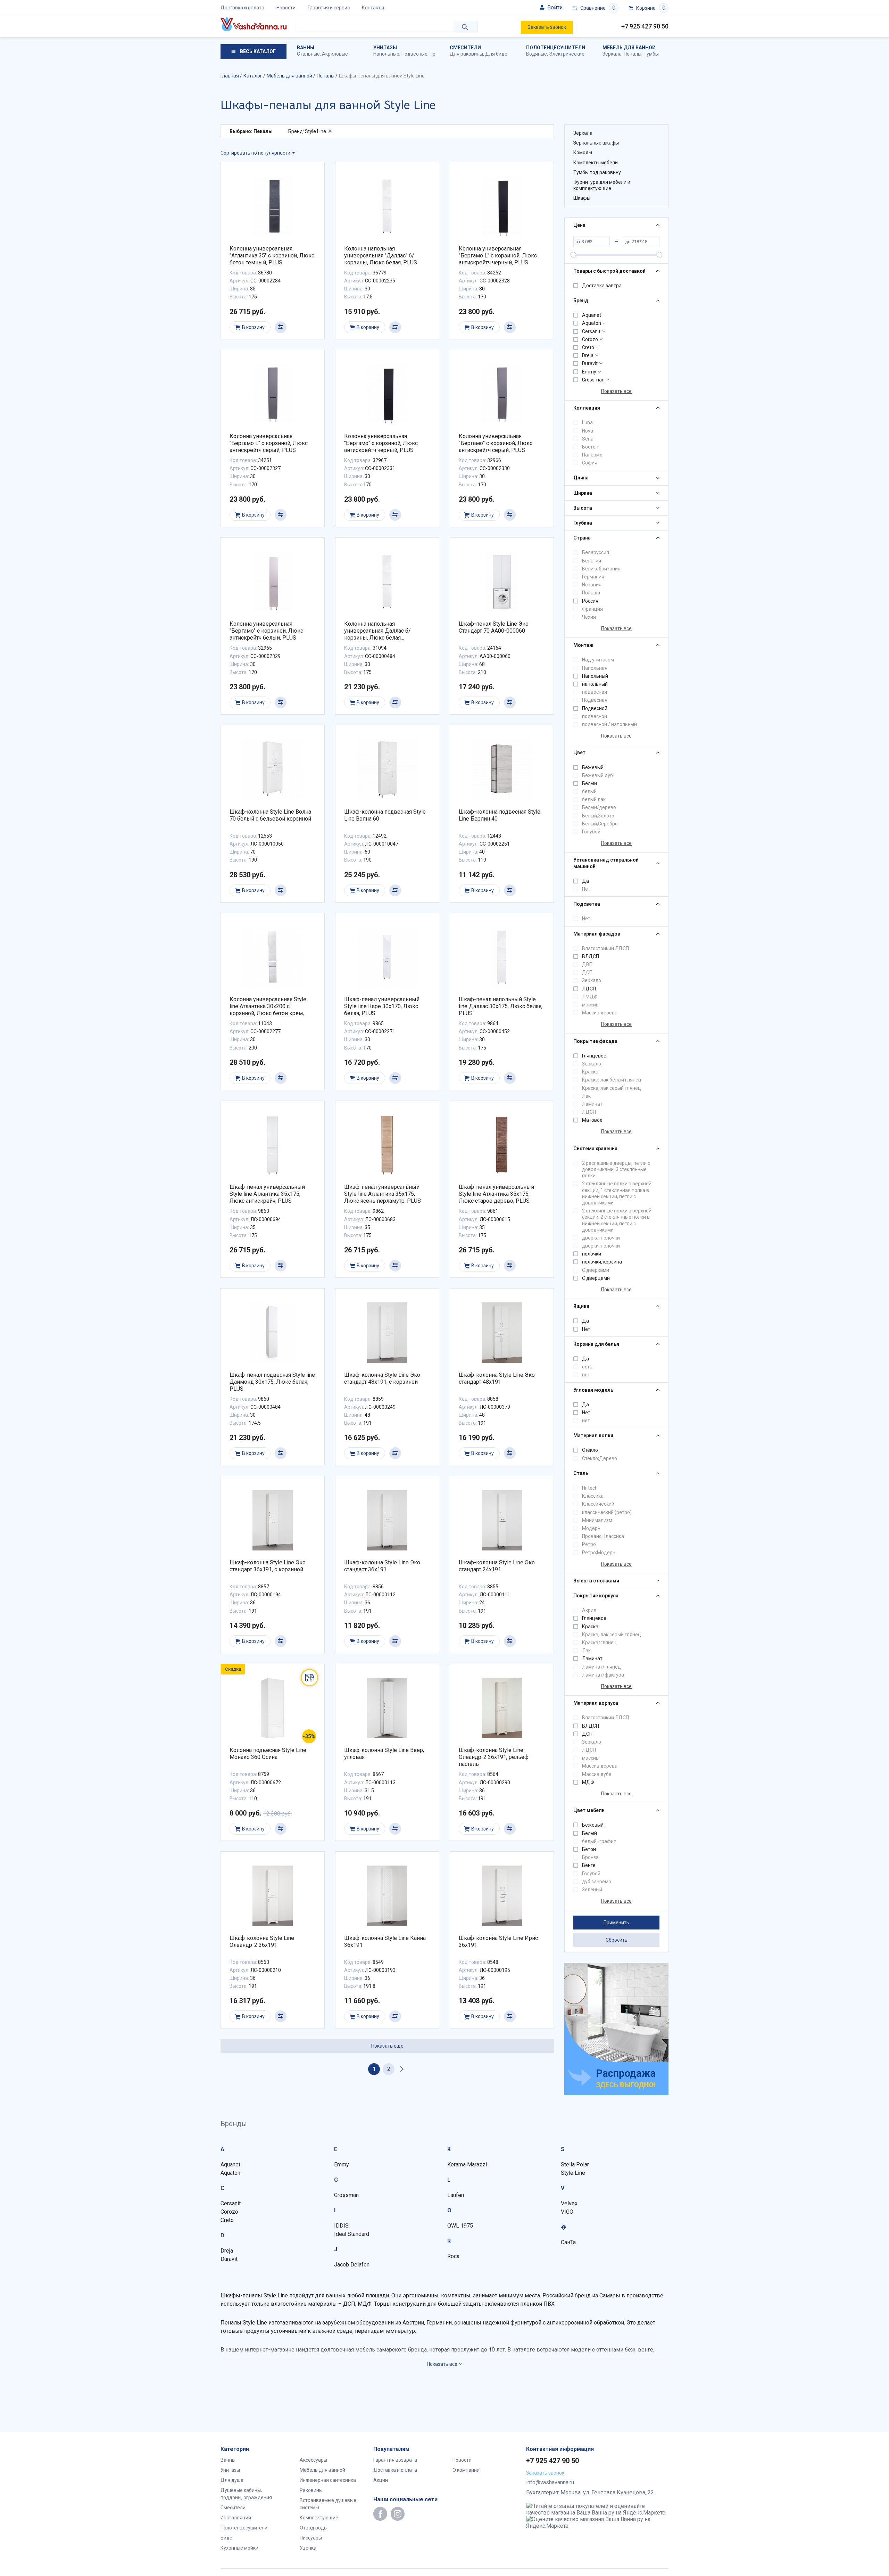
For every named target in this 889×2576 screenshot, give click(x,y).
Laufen (456, 2195)
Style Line (573, 2173)
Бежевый (593, 767)
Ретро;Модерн (599, 1553)
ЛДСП (589, 989)
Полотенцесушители (556, 48)
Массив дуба (597, 1774)
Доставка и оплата (242, 8)
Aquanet (592, 315)
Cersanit (591, 331)
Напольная (595, 668)
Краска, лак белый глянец (612, 1080)
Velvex (569, 2203)
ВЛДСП (591, 956)
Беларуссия (596, 552)
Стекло (590, 1450)
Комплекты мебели (596, 163)
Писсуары (311, 2538)
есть (587, 1367)
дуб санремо (597, 1882)
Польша (591, 593)
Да (585, 881)
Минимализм (597, 1520)
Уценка (308, 2548)
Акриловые (335, 54)
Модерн (591, 1528)
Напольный (595, 676)
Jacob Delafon (352, 2265)
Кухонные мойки (239, 2548)
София (590, 463)
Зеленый (592, 1890)
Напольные (386, 54)
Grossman (593, 380)
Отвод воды (314, 2528)
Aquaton (592, 323)
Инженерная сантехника (328, 2480)
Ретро (589, 1544)
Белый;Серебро (600, 824)
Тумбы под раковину (597, 172)
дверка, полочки (601, 1238)
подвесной (595, 716)
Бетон (589, 1849)
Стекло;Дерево (600, 1458)
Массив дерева (600, 1013)
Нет (586, 889)
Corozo (590, 339)
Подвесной (595, 708)
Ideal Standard (352, 2234)
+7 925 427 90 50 (645, 26)
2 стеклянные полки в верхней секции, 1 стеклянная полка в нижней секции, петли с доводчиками (617, 1193)
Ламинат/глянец (601, 1667)
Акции (381, 2480)
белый (589, 791)
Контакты (373, 8)
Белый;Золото (598, 816)
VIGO (567, 2212)
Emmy (589, 372)
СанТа (568, 2242)
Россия (590, 601)
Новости (286, 8)
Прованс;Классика (603, 1536)
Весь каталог (257, 51)
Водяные (537, 54)
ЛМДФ (590, 997)
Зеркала (612, 54)
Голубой (591, 832)
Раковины (311, 2490)
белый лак (594, 799)
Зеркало (592, 980)
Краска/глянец (599, 1643)
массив (590, 1005)
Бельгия (592, 561)
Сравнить (281, 327)
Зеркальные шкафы (596, 143)
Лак (586, 1096)
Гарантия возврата (395, 2460)
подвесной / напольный (609, 724)
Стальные (308, 54)
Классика (593, 1496)
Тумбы (651, 54)
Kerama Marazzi (467, 2165)
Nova (588, 431)
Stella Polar (575, 2165)
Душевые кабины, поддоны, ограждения (246, 2494)
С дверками (596, 1270)
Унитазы (385, 48)
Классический (598, 1504)
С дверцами (596, 1278)
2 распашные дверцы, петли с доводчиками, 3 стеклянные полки (616, 1169)
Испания (592, 585)
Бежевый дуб (597, 775)
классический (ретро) (607, 1512)
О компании (466, 2470)
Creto (588, 347)
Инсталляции (236, 2518)
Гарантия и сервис (329, 8)
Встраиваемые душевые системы (328, 2504)
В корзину (253, 327)
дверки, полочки (601, 1246)
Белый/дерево (599, 807)
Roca (453, 2256)
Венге (589, 1865)
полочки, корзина (602, 1262)
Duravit (590, 363)
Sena (588, 439)
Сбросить (617, 1940)
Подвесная (595, 700)
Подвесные (414, 54)
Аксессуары (313, 2460)
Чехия (589, 617)
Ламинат (592, 1104)
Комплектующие (319, 2518)
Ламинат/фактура (603, 1675)
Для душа (232, 2480)
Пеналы (633, 54)
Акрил (589, 1610)
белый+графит (599, 1841)
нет (586, 1375)
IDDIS (341, 2226)
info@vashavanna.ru (550, 2482)
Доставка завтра (602, 286)
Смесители (465, 48)
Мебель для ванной (629, 48)
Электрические (567, 54)
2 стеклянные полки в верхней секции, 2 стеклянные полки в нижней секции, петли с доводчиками (617, 1220)
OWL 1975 (460, 2226)
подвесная (595, 692)
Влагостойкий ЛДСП (605, 948)
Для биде (496, 54)
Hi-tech (590, 1488)
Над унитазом (598, 660)
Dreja (588, 355)
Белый (589, 783)
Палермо (592, 455)
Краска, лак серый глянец (612, 1088)
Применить (616, 1923)
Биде (226, 2538)
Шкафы (582, 198)
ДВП (587, 964)
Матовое (592, 1120)
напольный (595, 684)
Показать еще (387, 2046)
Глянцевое (594, 1056)
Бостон (590, 447)
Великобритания (601, 569)
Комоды (583, 153)
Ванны (306, 48)
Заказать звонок (547, 27)
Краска (590, 1072)
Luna (587, 422)
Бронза (590, 1857)
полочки (592, 1254)
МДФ (588, 1782)
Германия (593, 577)
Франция (592, 609)
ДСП (587, 972)
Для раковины (466, 54)
